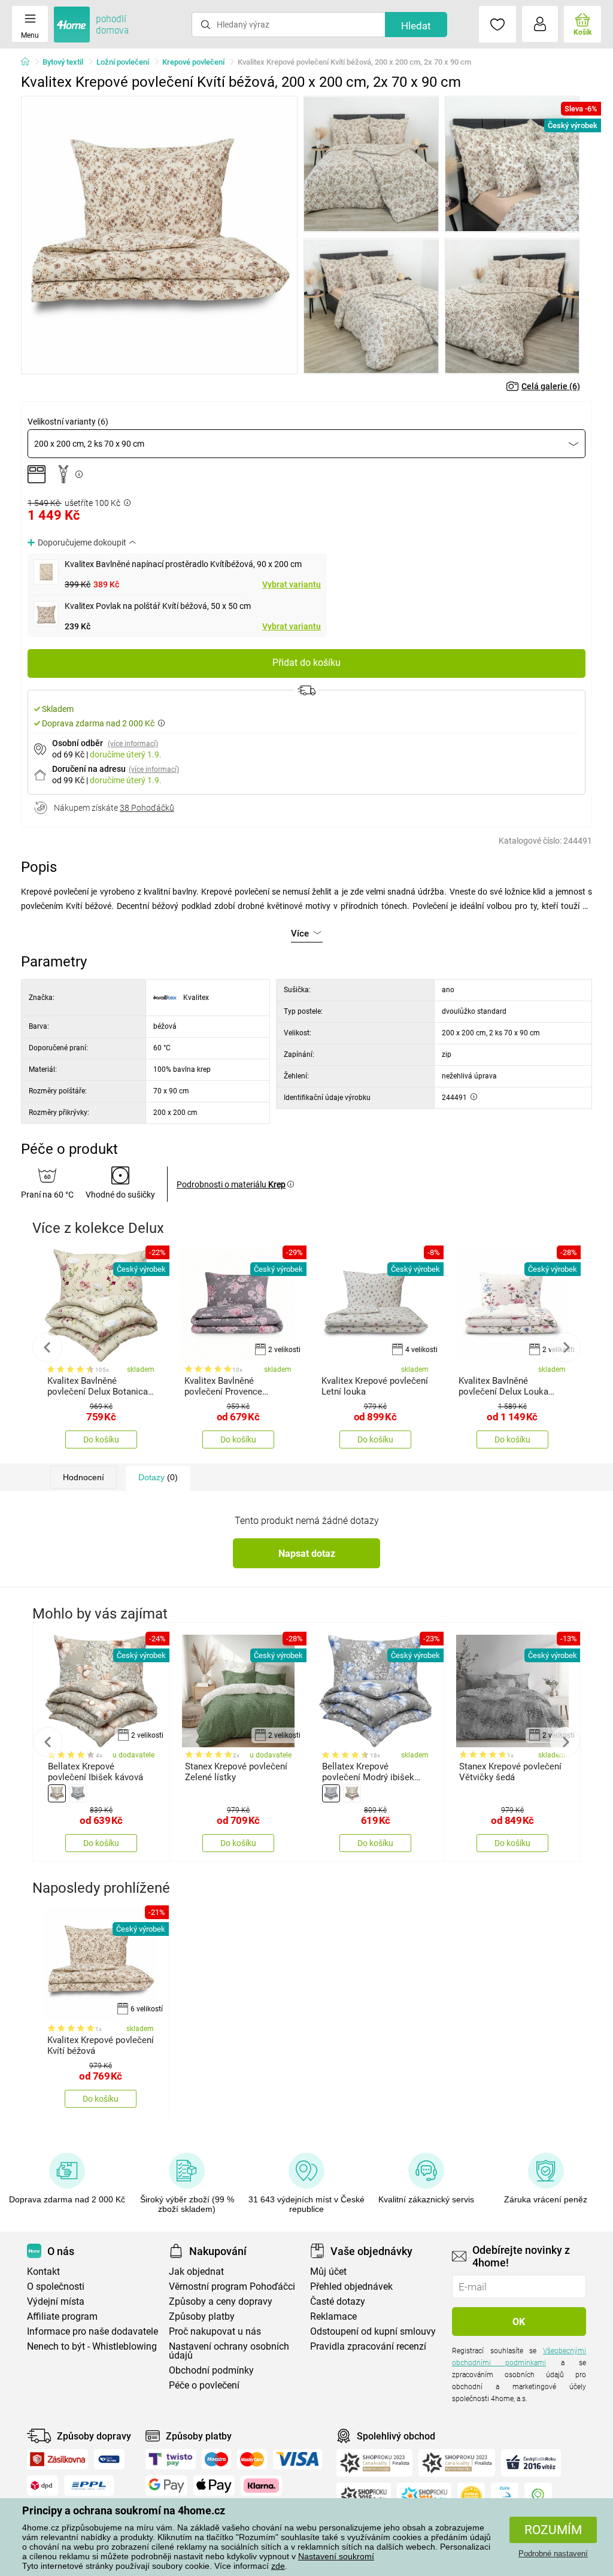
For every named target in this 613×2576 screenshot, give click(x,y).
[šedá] (78, 1793)
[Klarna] (261, 2486)
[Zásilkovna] (57, 2459)
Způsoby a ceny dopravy (221, 2301)
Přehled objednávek (351, 2286)
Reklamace (333, 2316)
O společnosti (56, 2286)
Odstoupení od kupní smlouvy (373, 2331)
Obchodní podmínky (211, 2370)
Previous (47, 1347)
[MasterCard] (252, 2459)
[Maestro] (216, 2459)
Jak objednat (196, 2272)
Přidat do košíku (306, 663)
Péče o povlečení (204, 2385)
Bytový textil (63, 62)
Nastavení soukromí (336, 2556)
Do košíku (101, 1439)
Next (566, 1347)
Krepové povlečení (193, 62)
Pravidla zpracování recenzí (368, 2346)
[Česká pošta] (109, 2459)
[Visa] (298, 2459)
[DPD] (43, 2486)
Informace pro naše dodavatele (92, 2331)
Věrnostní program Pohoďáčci (232, 2286)
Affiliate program (62, 2316)
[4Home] (29, 62)
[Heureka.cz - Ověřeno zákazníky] (471, 2496)
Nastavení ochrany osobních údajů (229, 2351)
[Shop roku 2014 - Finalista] (424, 2496)
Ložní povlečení (123, 62)
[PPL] (89, 2486)
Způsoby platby (202, 2316)
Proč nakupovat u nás (215, 2331)
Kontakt (43, 2272)
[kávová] (57, 1793)
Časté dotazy (338, 2301)
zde (278, 2566)
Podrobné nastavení (553, 2554)
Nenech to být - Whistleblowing (92, 2346)
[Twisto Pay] (171, 2459)
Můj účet (328, 2272)
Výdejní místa (56, 2301)
